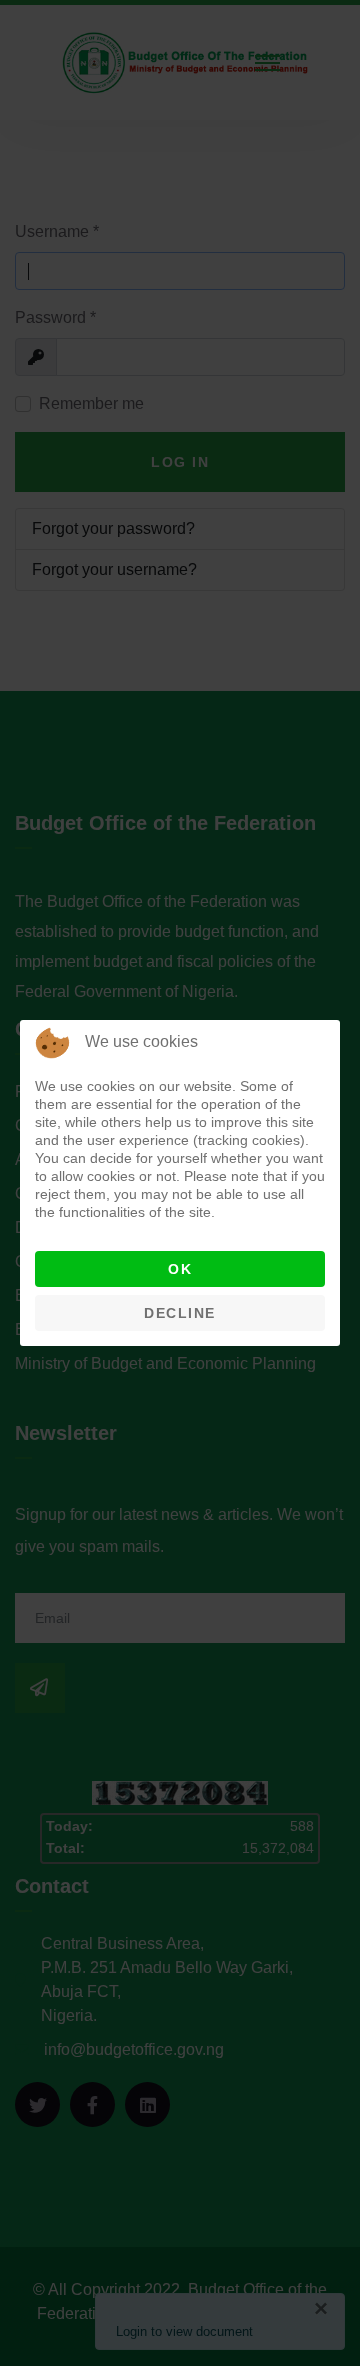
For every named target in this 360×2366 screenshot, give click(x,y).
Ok (180, 1269)
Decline (180, 1313)
